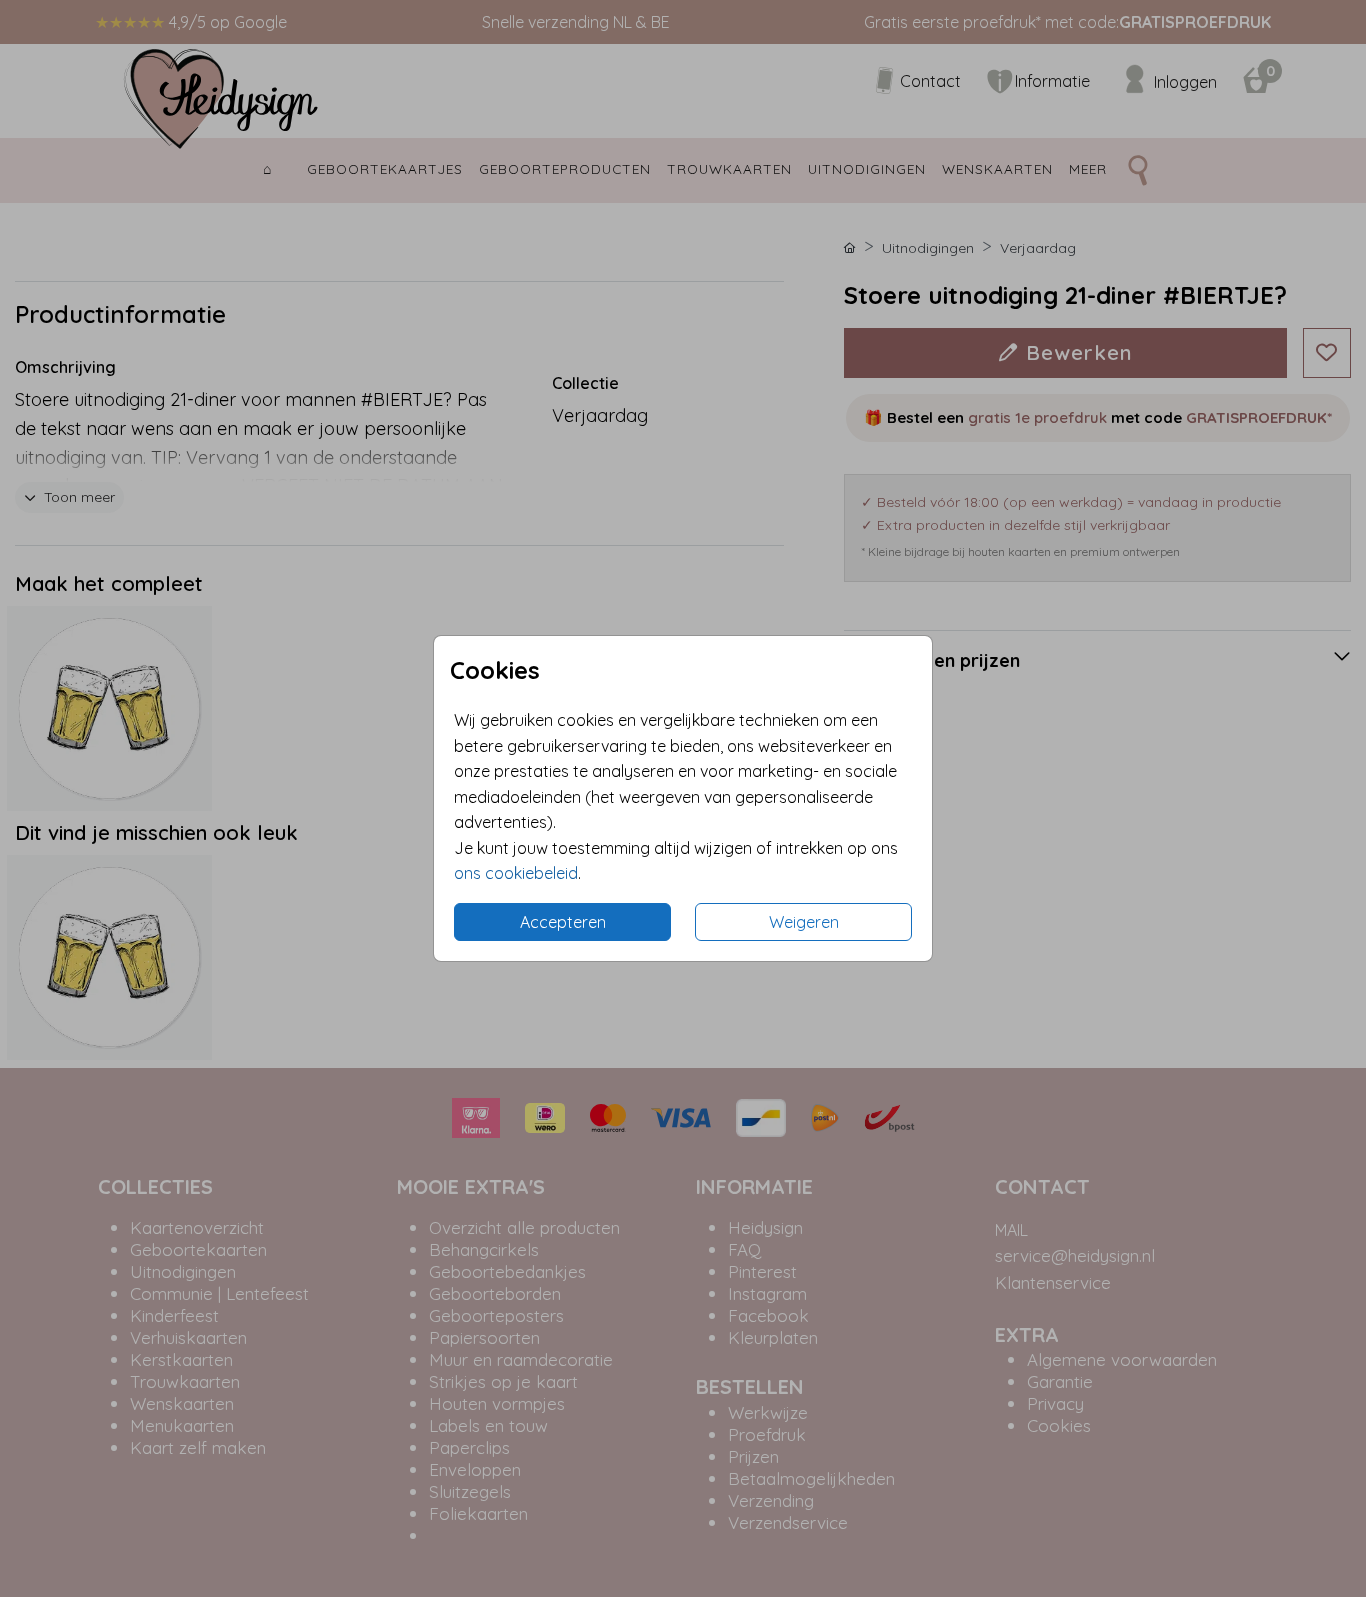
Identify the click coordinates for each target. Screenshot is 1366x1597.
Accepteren (563, 922)
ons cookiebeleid (516, 873)
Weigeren (804, 922)
